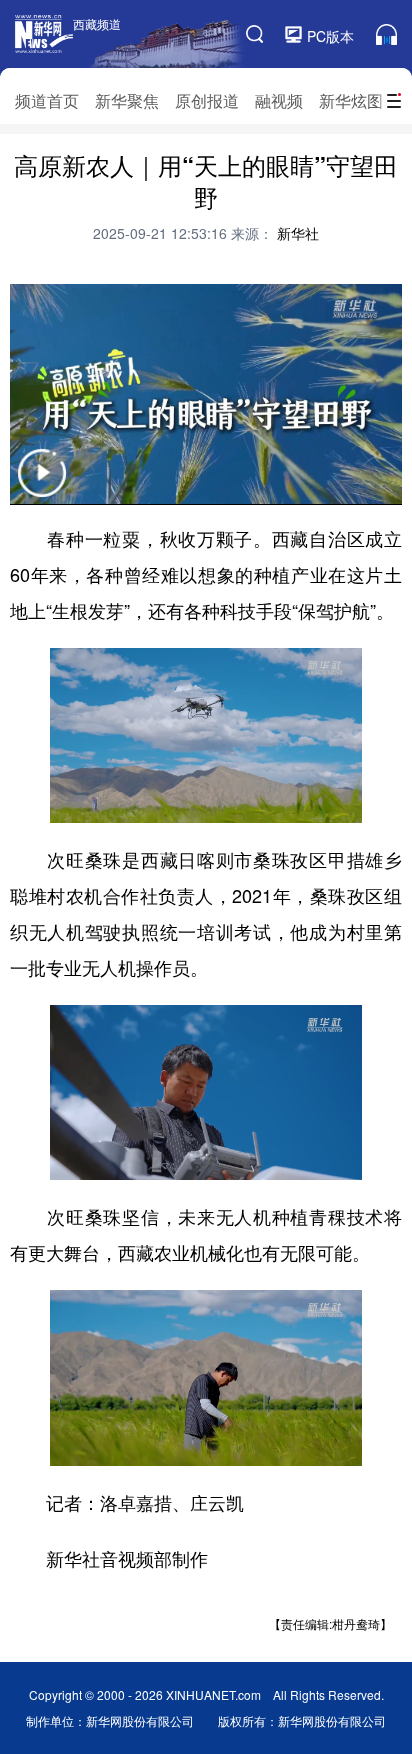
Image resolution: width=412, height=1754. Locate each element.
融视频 (279, 100)
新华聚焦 (127, 100)
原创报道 (207, 100)
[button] (42, 485)
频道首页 (47, 100)
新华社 (296, 233)
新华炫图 (351, 100)
